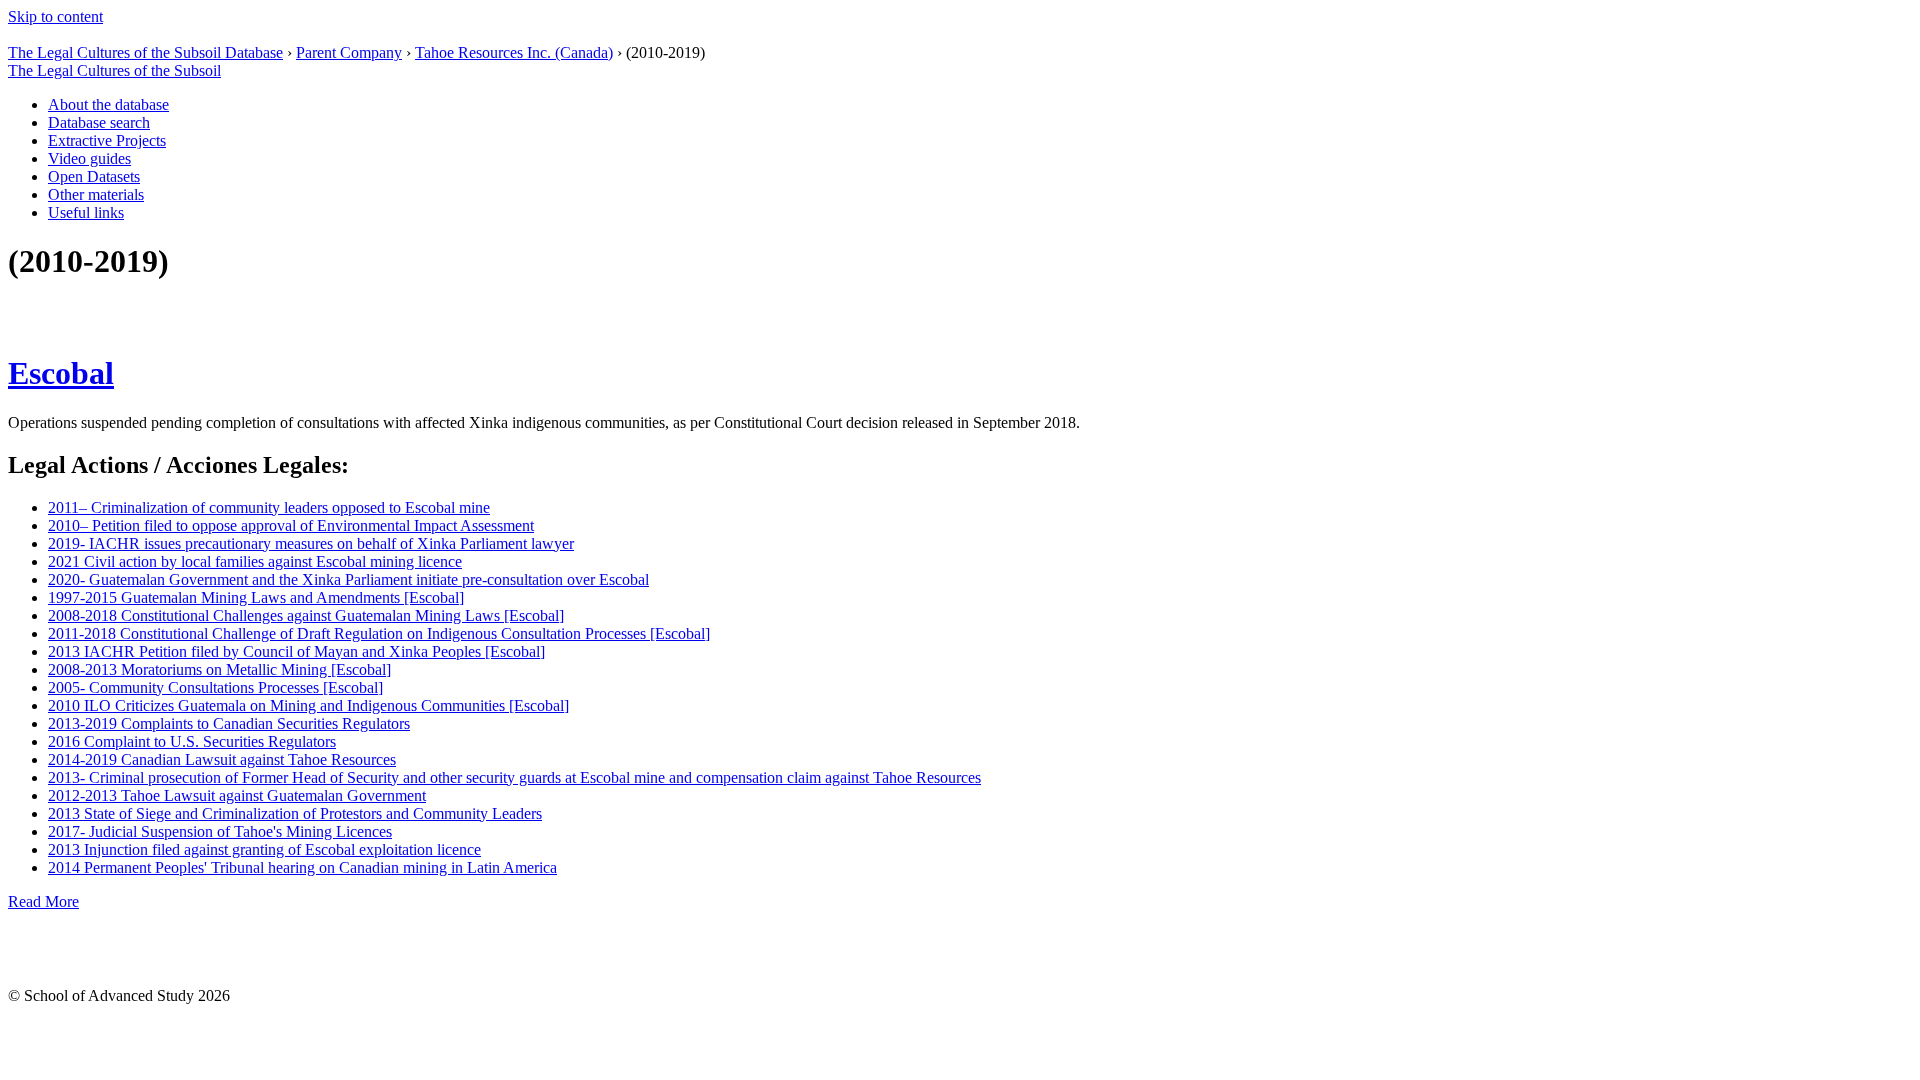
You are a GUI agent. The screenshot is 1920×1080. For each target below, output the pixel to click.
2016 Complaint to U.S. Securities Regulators (192, 741)
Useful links (86, 212)
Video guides (89, 158)
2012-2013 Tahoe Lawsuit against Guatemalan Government (237, 795)
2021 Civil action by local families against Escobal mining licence (255, 561)
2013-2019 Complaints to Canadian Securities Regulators (229, 723)
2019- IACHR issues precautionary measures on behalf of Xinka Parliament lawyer (311, 543)
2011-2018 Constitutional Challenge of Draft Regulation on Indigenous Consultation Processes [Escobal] (379, 633)
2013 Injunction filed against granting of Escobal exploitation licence (264, 849)
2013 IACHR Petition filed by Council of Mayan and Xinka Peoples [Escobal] (296, 651)
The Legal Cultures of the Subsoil (114, 70)
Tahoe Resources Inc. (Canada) (514, 52)
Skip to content (55, 16)
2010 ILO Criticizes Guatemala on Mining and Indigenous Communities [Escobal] (308, 705)
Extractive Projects (107, 140)
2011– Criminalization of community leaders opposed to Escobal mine (269, 507)
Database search (99, 122)
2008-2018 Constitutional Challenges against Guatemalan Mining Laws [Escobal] (306, 615)
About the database (108, 104)
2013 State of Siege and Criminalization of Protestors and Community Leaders (295, 813)
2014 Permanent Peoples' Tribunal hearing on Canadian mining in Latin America (302, 867)
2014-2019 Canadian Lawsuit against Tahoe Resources (222, 759)
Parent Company (349, 52)
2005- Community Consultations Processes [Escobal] (215, 687)
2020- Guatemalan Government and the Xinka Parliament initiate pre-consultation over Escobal (348, 579)
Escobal (61, 373)
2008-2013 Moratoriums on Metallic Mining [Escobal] (219, 669)
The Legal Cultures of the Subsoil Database (145, 52)
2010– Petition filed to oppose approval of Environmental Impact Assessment (291, 525)
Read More (43, 901)
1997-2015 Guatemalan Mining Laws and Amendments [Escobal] (256, 597)
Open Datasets (94, 176)
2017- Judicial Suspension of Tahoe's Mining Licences (220, 831)
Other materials (96, 194)
